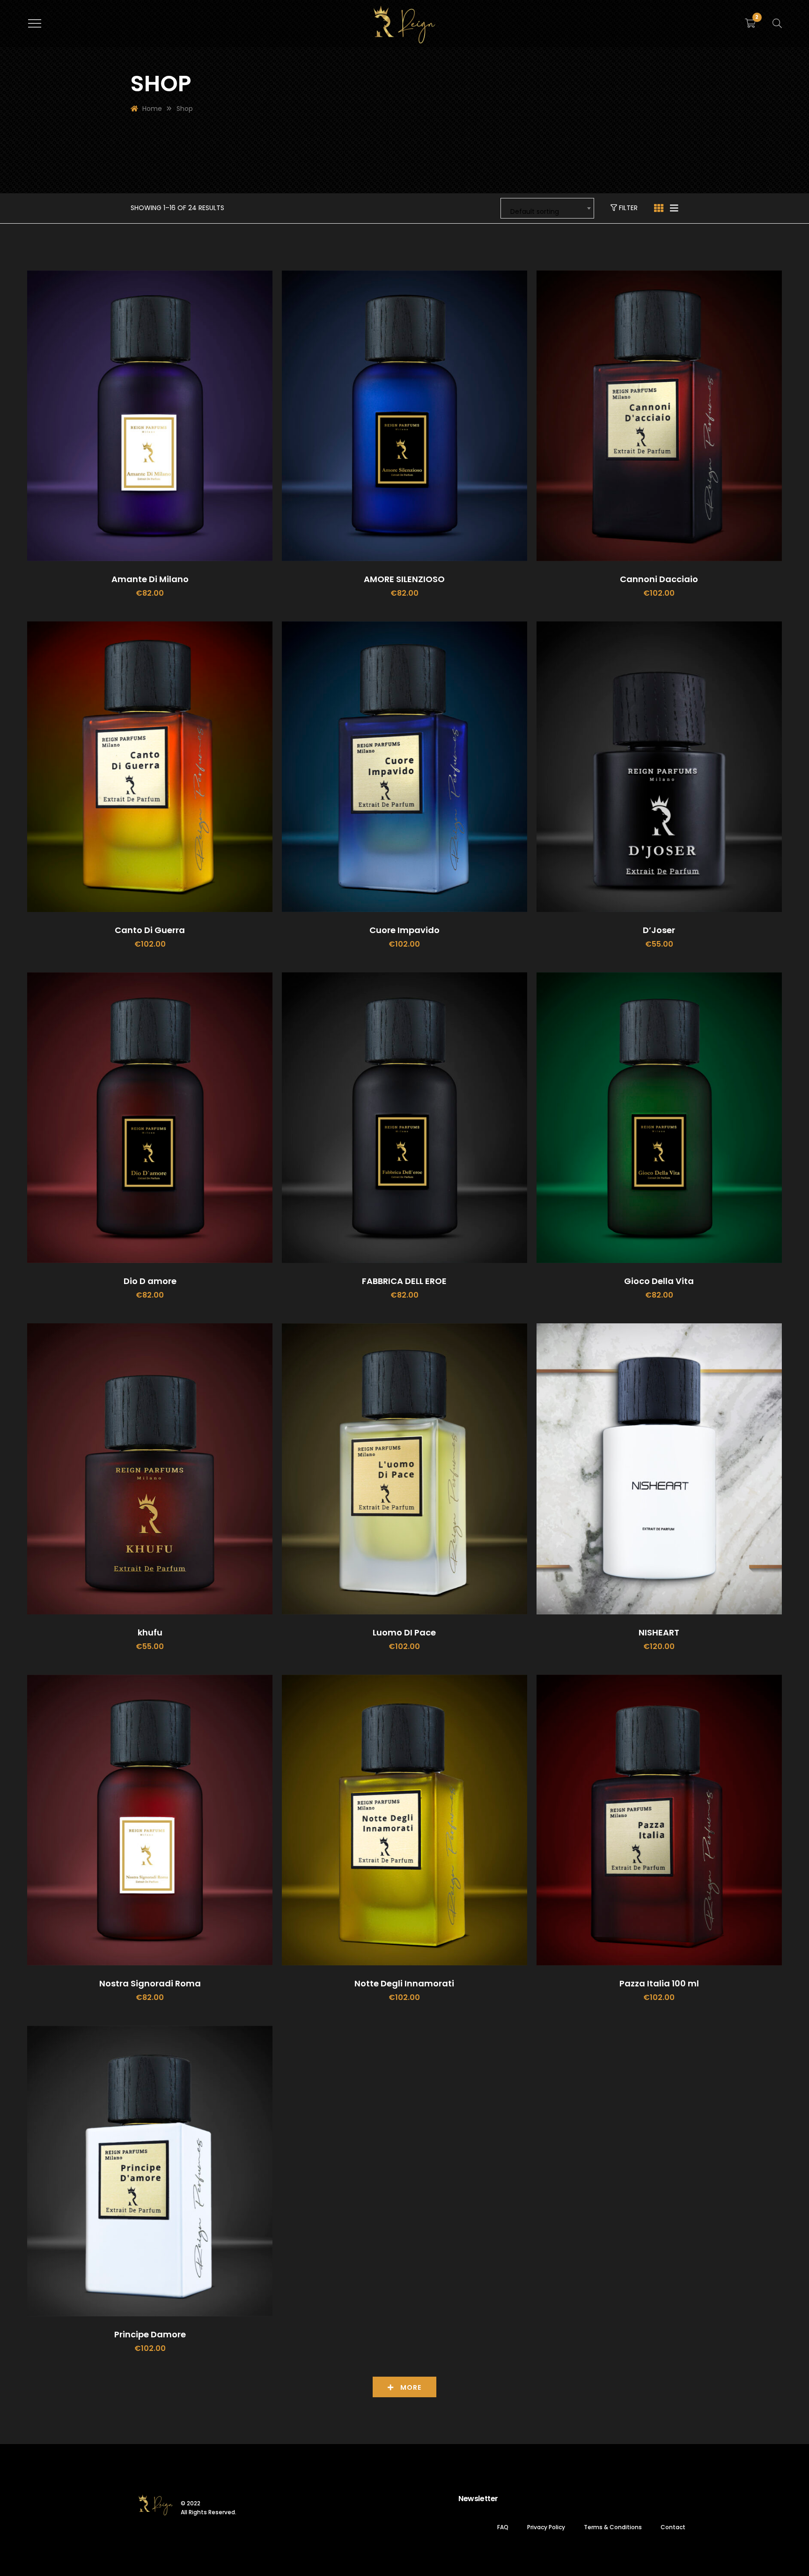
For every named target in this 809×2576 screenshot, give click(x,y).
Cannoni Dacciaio (659, 579)
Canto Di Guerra (150, 930)
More (410, 2387)
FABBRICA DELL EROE (404, 1281)
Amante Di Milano (150, 579)
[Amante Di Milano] (150, 416)
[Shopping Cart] (750, 23)
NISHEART (659, 1632)
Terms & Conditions (613, 2527)
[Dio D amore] (150, 1118)
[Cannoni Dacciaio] (659, 416)
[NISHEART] (659, 1469)
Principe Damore (150, 2334)
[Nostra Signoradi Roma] (150, 1820)
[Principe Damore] (150, 2171)
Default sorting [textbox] (535, 212)
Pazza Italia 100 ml (659, 1983)
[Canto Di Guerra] (150, 767)
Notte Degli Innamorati (404, 1983)
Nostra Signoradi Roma (150, 1983)
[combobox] (547, 208)
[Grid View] (659, 208)
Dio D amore (150, 1281)
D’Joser (659, 930)
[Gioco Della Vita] (659, 1118)
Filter (627, 208)
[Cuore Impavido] (404, 767)
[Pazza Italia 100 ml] (659, 1820)
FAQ (503, 2527)
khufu (150, 1632)
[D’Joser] (659, 767)
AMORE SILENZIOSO (404, 579)
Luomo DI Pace (404, 1632)
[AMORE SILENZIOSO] (404, 416)
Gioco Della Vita (659, 1281)
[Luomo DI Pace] (404, 1469)
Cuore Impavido (404, 930)
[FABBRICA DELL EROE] (404, 1118)
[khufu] (150, 1469)
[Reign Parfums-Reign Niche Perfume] (405, 24)
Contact (673, 2527)
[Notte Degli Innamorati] (404, 1820)
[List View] (674, 208)
